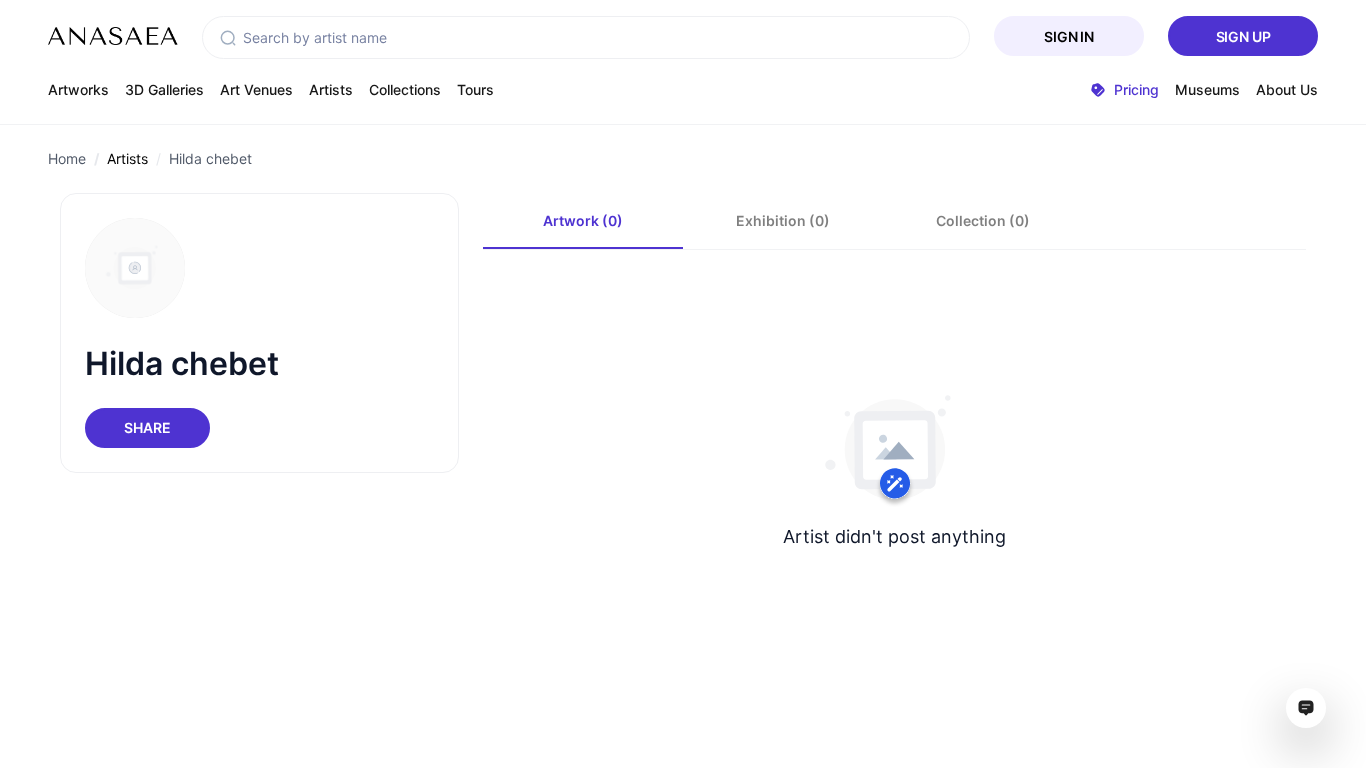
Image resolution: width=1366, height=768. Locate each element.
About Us (1287, 89)
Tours (475, 89)
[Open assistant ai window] (1306, 708)
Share (147, 427)
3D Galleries (164, 89)
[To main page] (113, 36)
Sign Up (1243, 36)
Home (67, 158)
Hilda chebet (210, 158)
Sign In (1069, 36)
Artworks (78, 89)
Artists (331, 89)
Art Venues (256, 89)
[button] (228, 38)
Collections (405, 89)
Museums (1207, 89)
